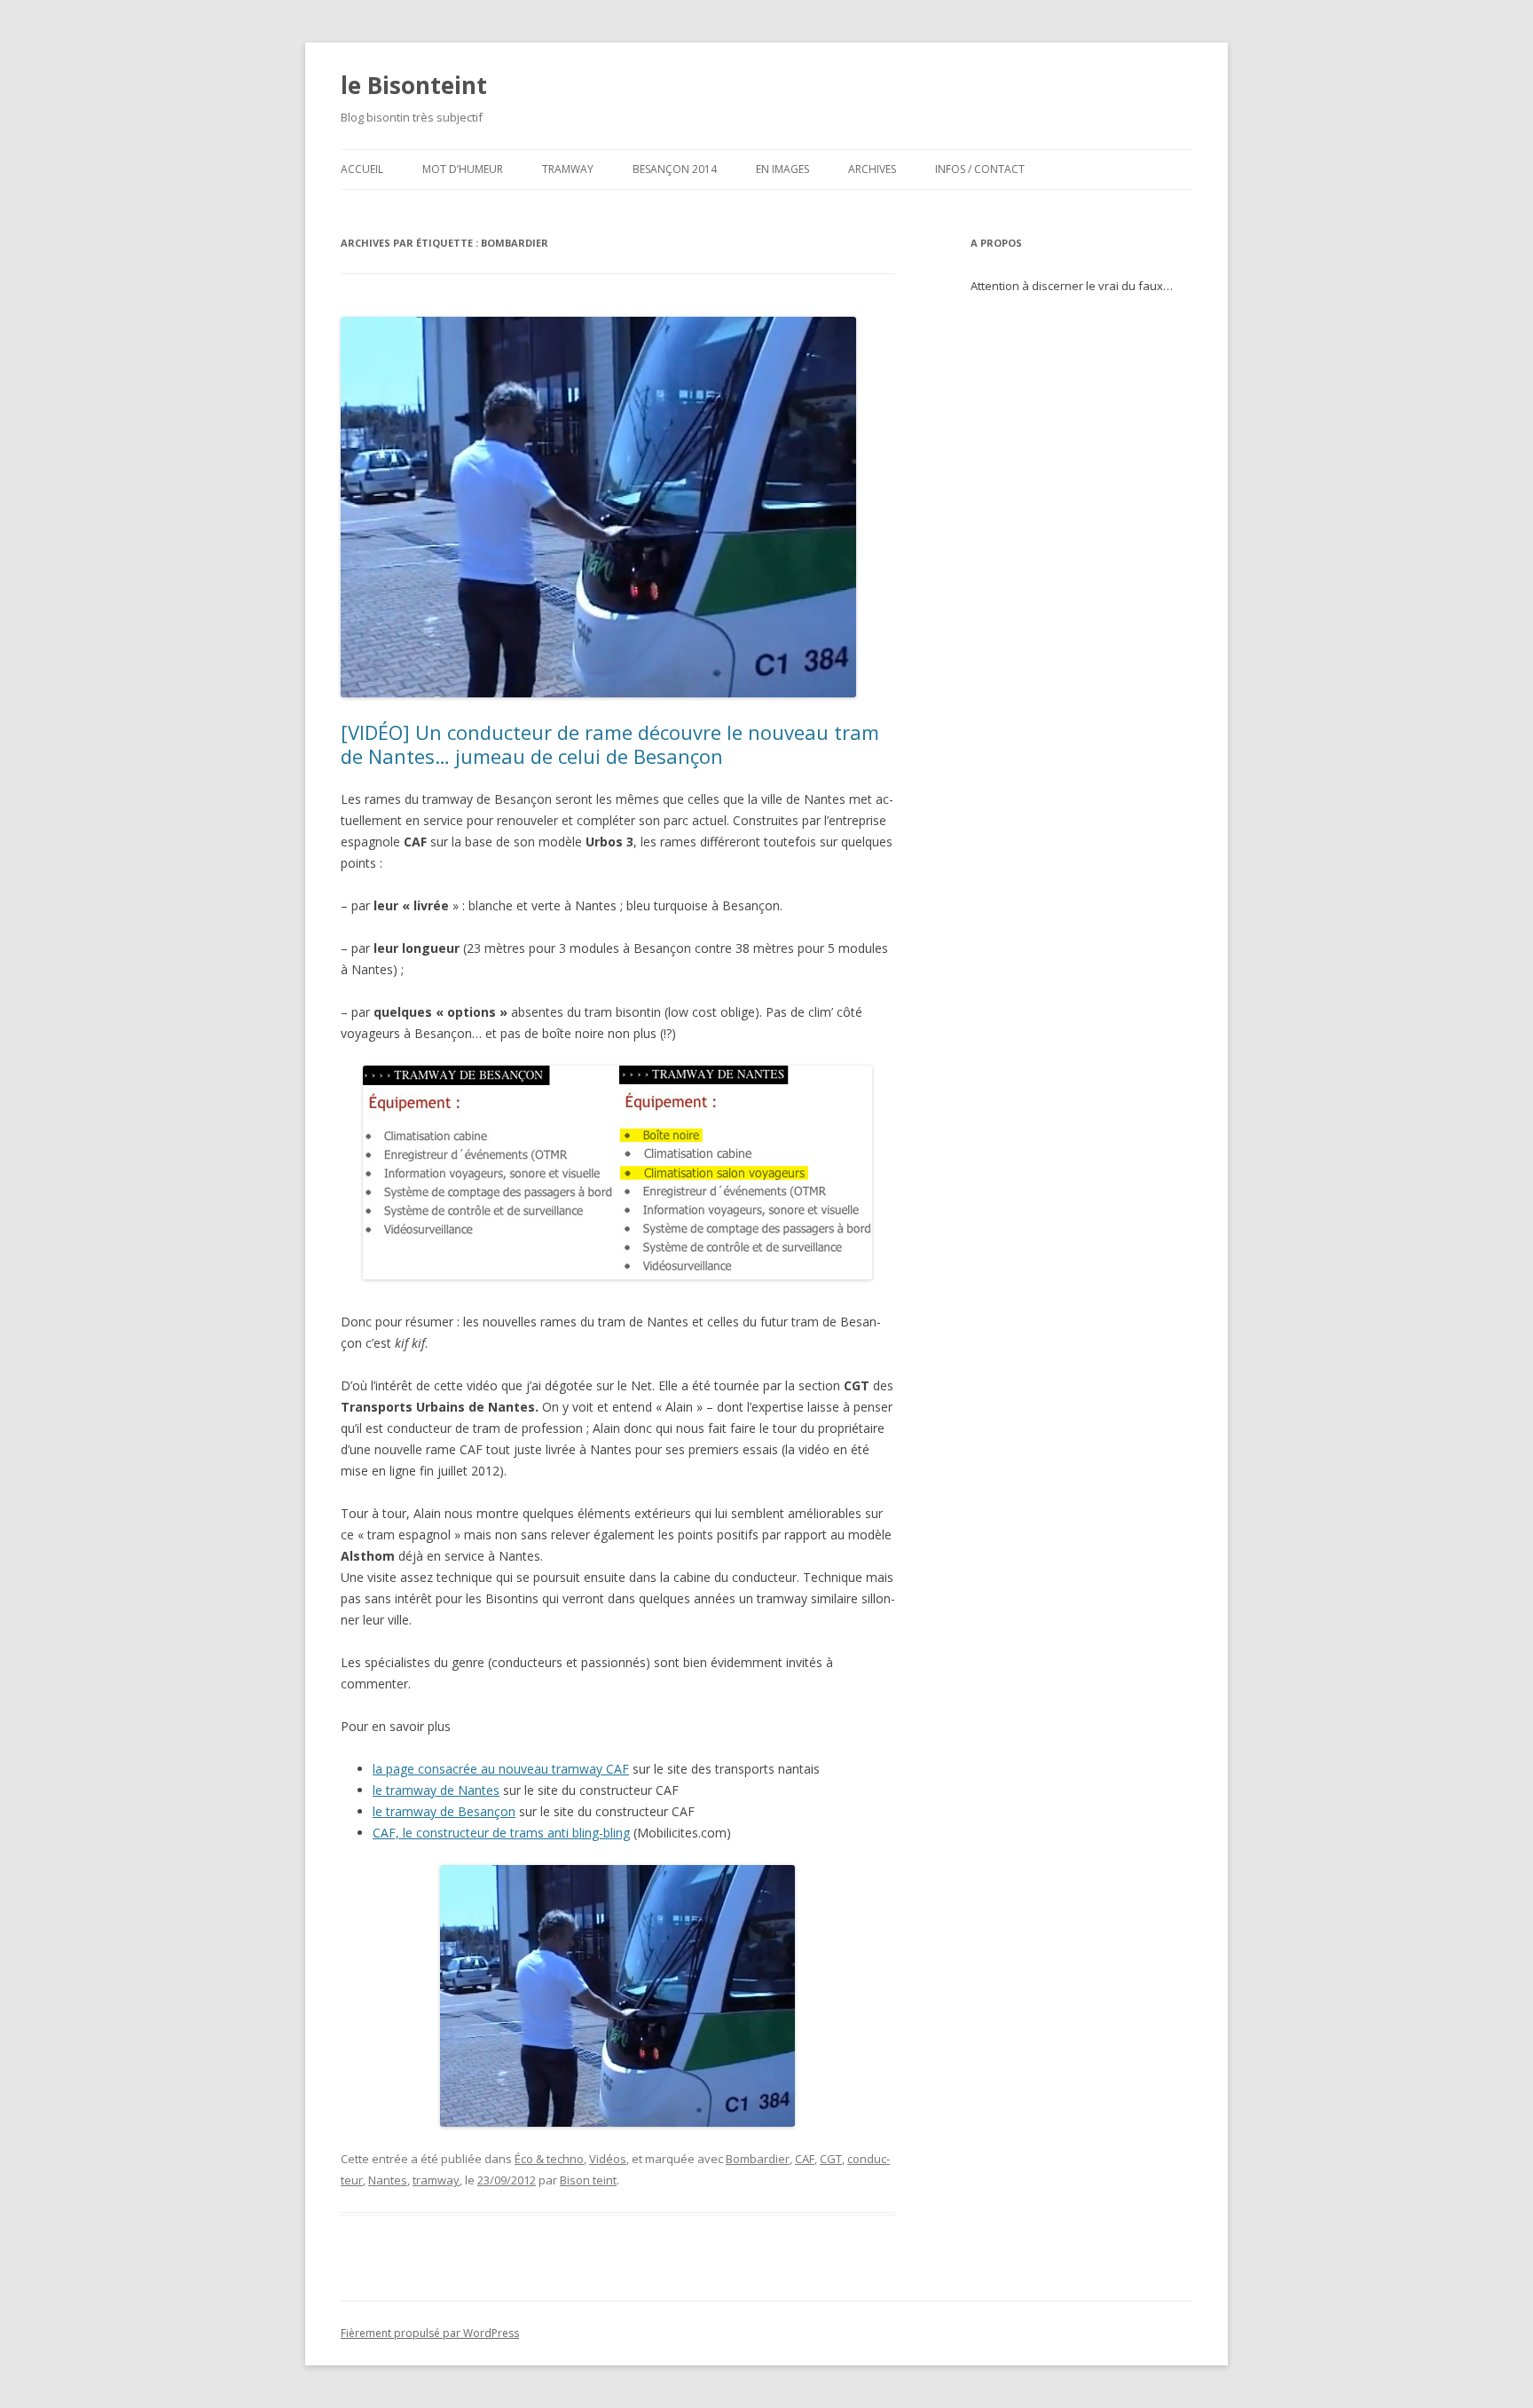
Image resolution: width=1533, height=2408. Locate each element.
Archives (872, 169)
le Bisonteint (414, 85)
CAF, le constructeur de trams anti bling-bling (501, 1833)
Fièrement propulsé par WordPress (430, 2333)
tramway (436, 2180)
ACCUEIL (362, 169)
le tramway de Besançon (444, 1811)
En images (782, 169)
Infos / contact (980, 169)
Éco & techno (549, 2159)
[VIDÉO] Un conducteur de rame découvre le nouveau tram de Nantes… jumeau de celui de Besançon (610, 744)
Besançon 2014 (675, 169)
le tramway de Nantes (436, 1790)
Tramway (568, 169)
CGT (831, 2159)
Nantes (388, 2180)
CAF (805, 2159)
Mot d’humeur (463, 169)
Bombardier (758, 2159)
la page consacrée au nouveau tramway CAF (501, 1769)
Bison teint (588, 2180)
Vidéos (608, 2159)
